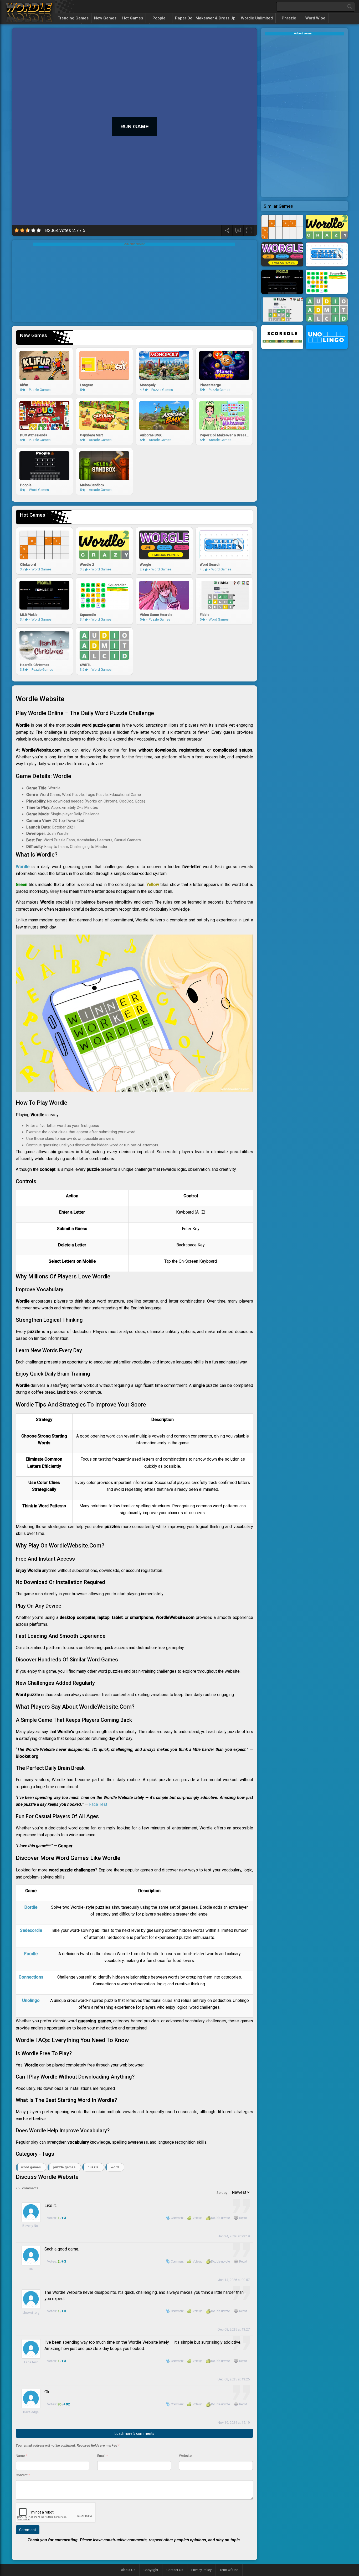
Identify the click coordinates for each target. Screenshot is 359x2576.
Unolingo (31, 2000)
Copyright (151, 2570)
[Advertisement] (134, 283)
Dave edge (31, 2412)
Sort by (222, 2193)
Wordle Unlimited (257, 18)
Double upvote (220, 2218)
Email (102, 2456)
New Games (105, 18)
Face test (31, 2362)
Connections (31, 1977)
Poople (159, 18)
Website (185, 2456)
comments (27, 2188)
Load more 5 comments (134, 2433)
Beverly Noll (31, 2226)
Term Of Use (229, 2570)
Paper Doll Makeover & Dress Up (205, 18)
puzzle (93, 2167)
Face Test (98, 1804)
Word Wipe (315, 18)
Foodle (31, 1954)
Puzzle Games (64, 2167)
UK (31, 2269)
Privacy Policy (201, 2570)
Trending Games (73, 18)
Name (21, 2456)
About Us (128, 2570)
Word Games (31, 2167)
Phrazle (289, 18)
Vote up (197, 2218)
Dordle (31, 1907)
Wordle (23, 867)
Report (243, 2218)
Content (23, 2475)
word (115, 2167)
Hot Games (133, 18)
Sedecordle (31, 1930)
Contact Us (175, 2570)
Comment (177, 2218)
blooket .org (31, 2313)
